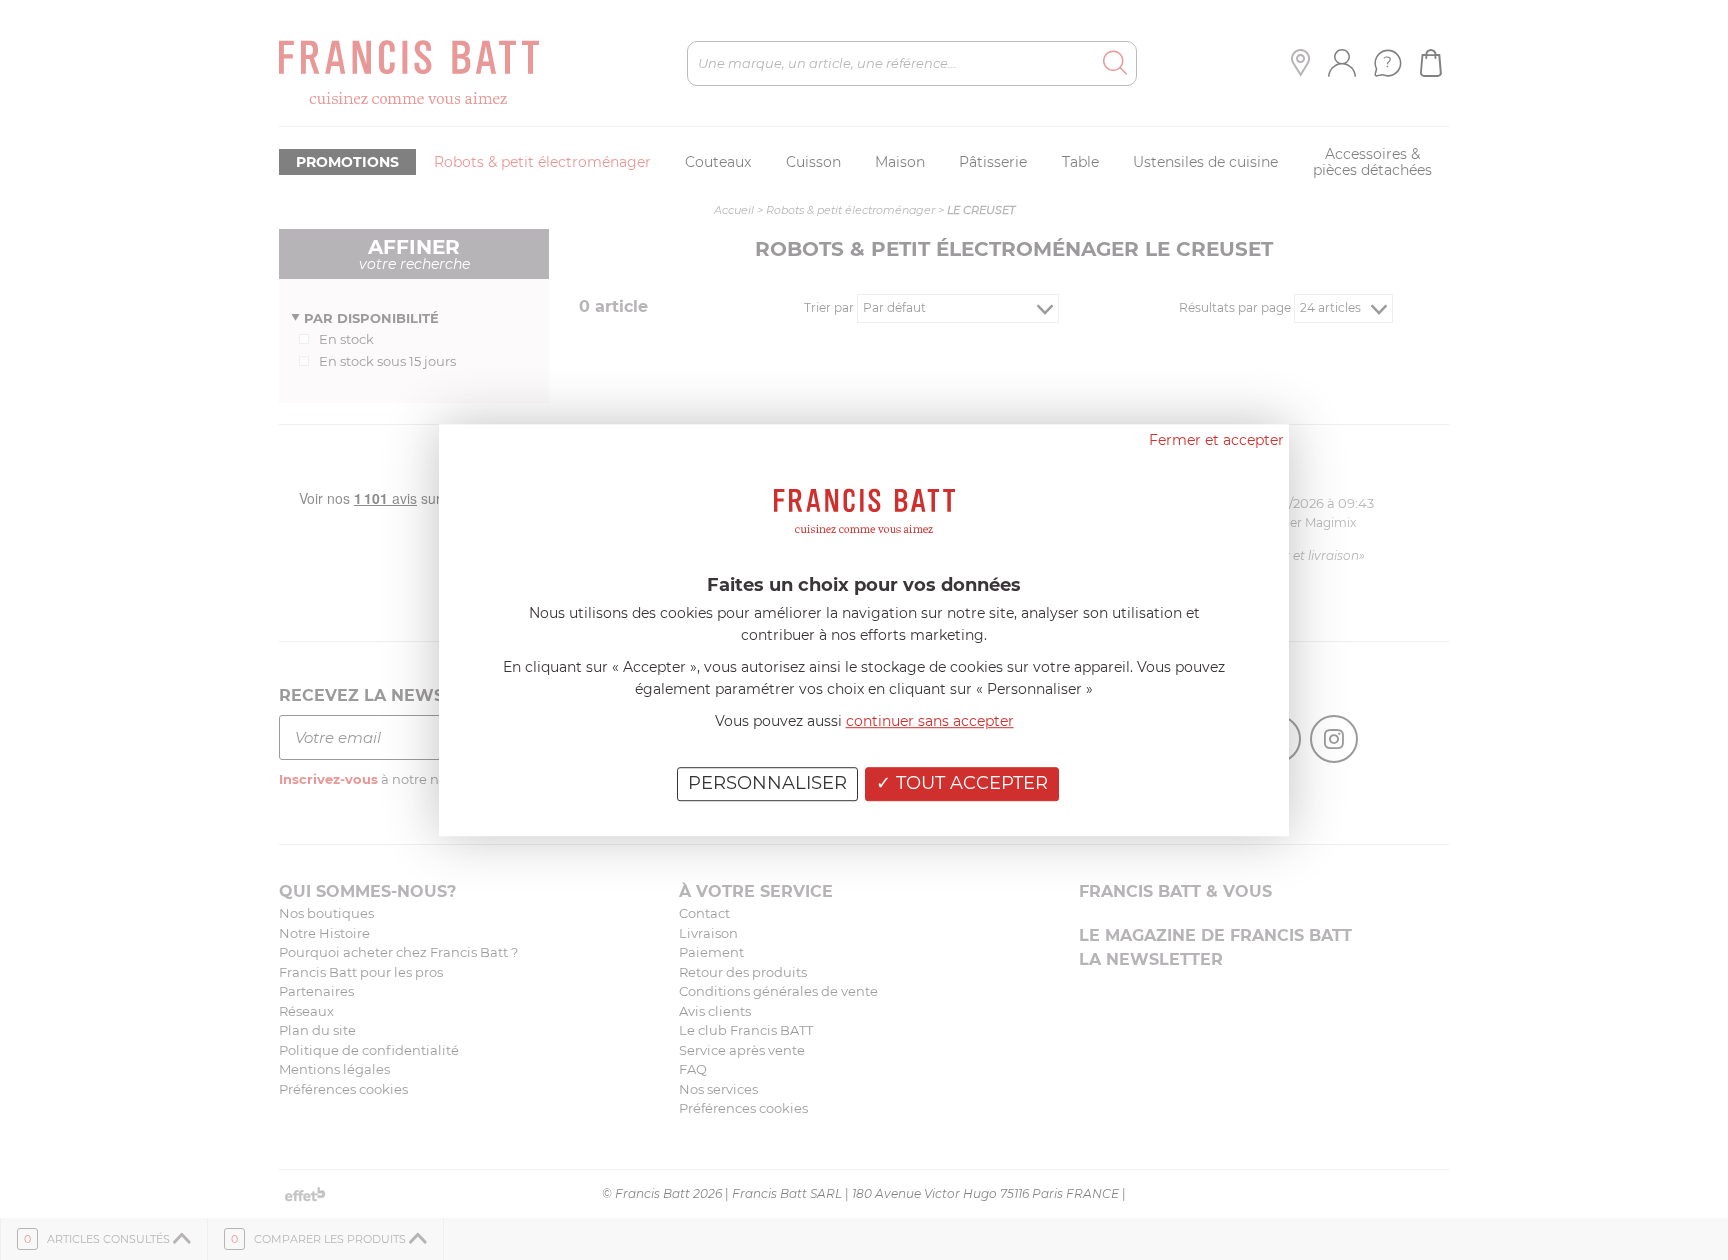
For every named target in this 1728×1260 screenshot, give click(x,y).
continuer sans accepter (930, 721)
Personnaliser (767, 783)
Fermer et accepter (1216, 440)
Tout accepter (969, 783)
